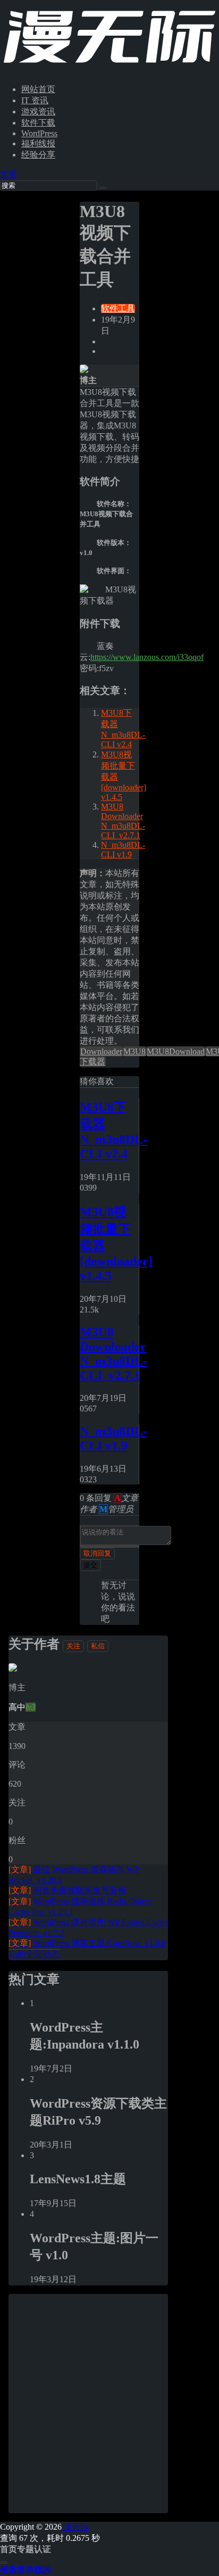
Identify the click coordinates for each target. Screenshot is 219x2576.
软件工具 (118, 308)
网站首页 (38, 89)
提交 (90, 1565)
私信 (98, 1646)
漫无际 (75, 2527)
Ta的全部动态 (34, 1954)
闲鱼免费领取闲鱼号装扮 (68, 1890)
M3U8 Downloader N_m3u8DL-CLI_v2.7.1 (123, 821)
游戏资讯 (38, 112)
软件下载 (38, 123)
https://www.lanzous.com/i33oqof (147, 657)
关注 (73, 1646)
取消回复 (97, 1553)
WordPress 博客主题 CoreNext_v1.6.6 (87, 1943)
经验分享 (38, 155)
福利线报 (38, 143)
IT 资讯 (35, 100)
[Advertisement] (109, 2404)
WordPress (39, 133)
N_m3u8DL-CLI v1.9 (123, 850)
